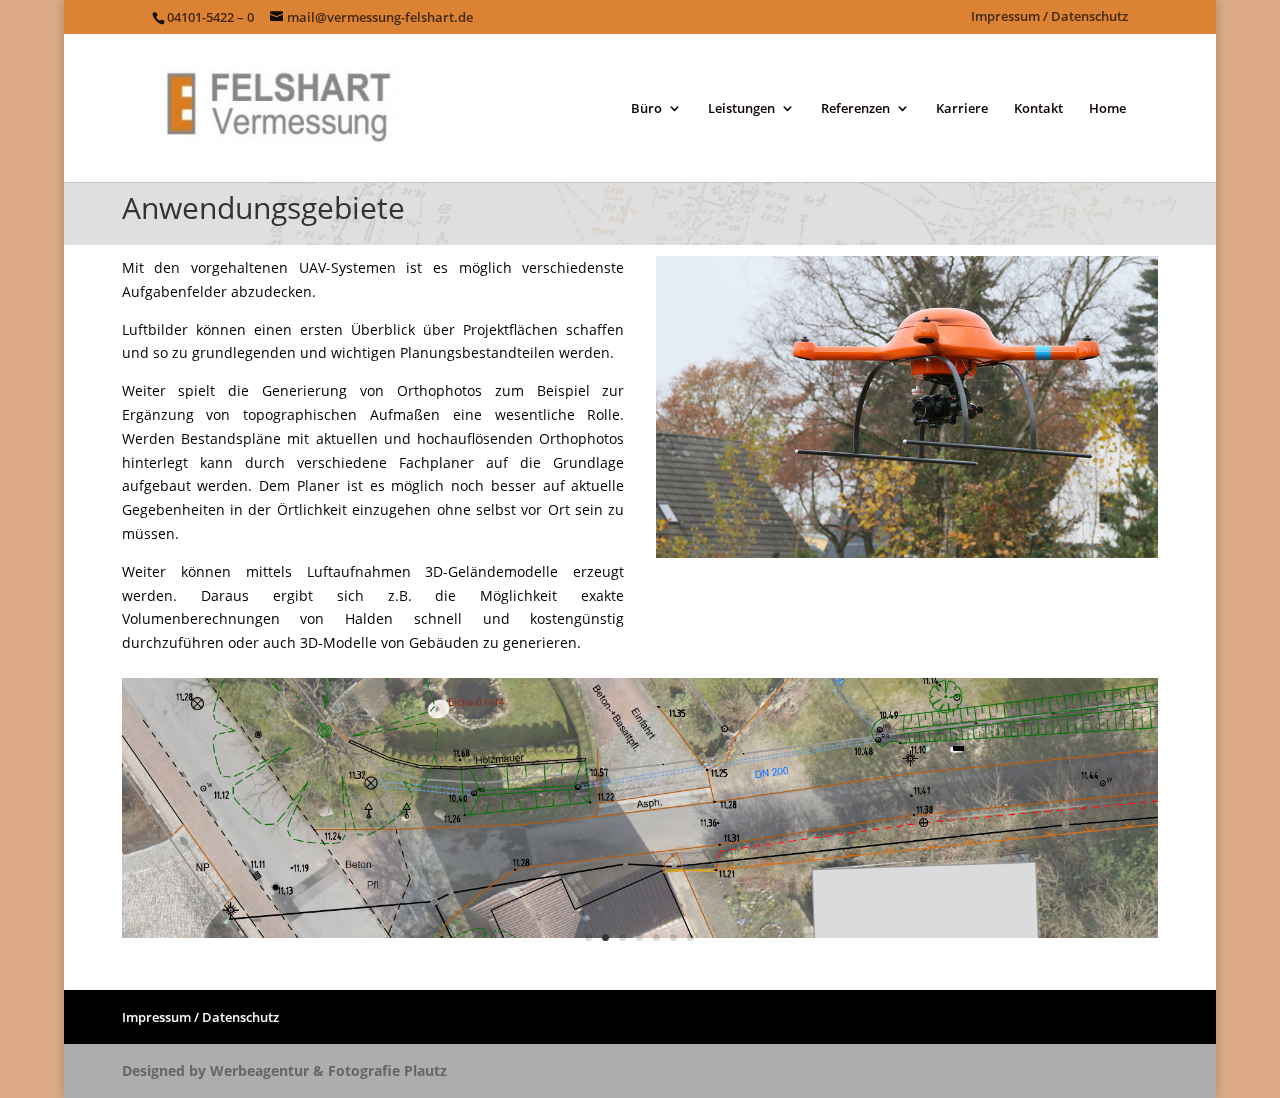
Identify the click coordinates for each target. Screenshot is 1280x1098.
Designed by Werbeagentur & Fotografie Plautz (284, 1070)
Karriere (962, 109)
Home (1107, 109)
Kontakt (1038, 109)
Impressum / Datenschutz (1049, 17)
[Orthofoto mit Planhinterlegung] (640, 932)
